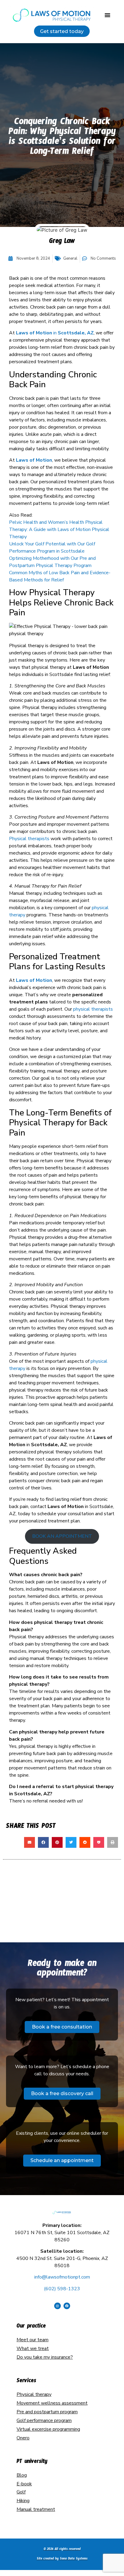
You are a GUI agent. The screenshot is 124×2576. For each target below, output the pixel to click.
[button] (107, 15)
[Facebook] (67, 2306)
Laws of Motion (34, 460)
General (70, 258)
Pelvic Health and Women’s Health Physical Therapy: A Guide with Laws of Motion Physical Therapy (59, 529)
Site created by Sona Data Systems (62, 2559)
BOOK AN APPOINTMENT (62, 1536)
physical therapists (93, 1009)
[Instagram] (57, 2306)
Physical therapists (29, 839)
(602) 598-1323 (62, 2289)
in (55, 333)
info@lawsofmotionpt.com (62, 2277)
